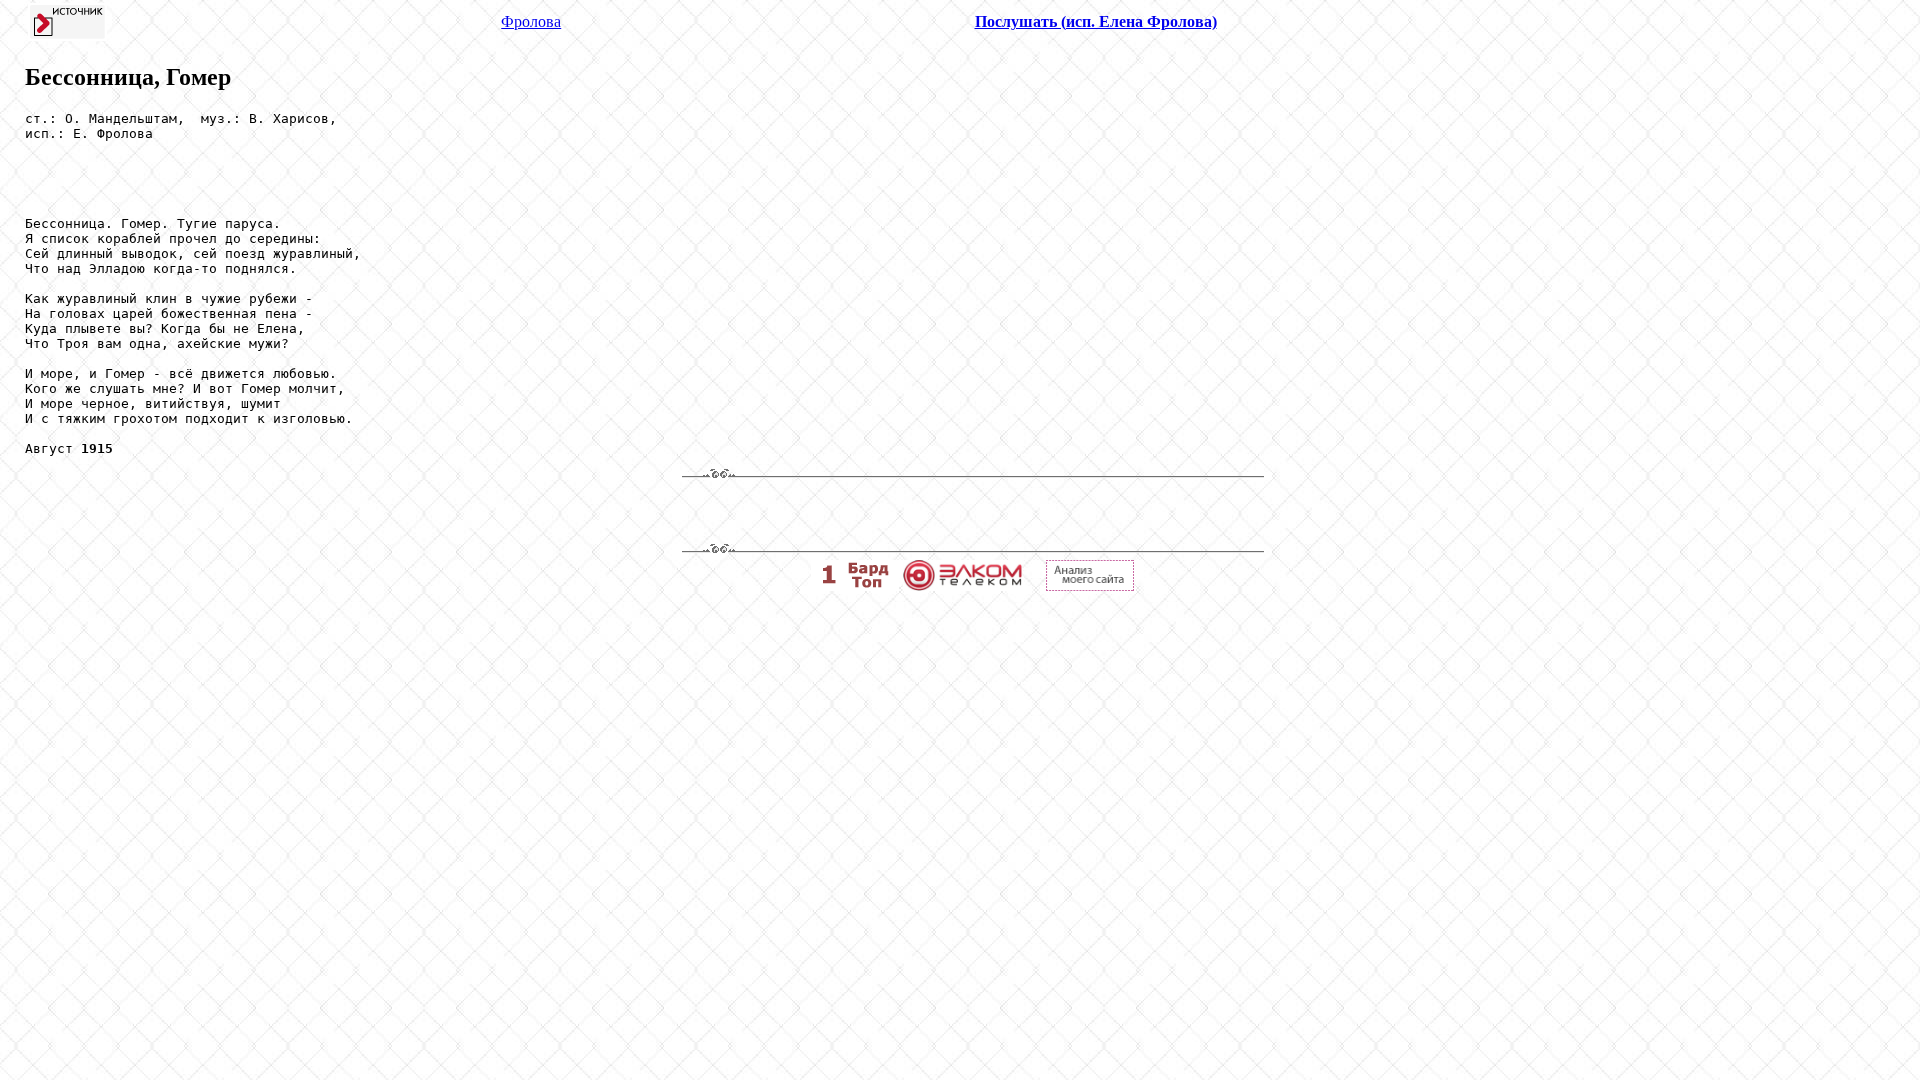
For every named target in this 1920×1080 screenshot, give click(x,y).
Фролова (531, 21)
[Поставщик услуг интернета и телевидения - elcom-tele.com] (962, 585)
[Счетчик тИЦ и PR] (1090, 585)
